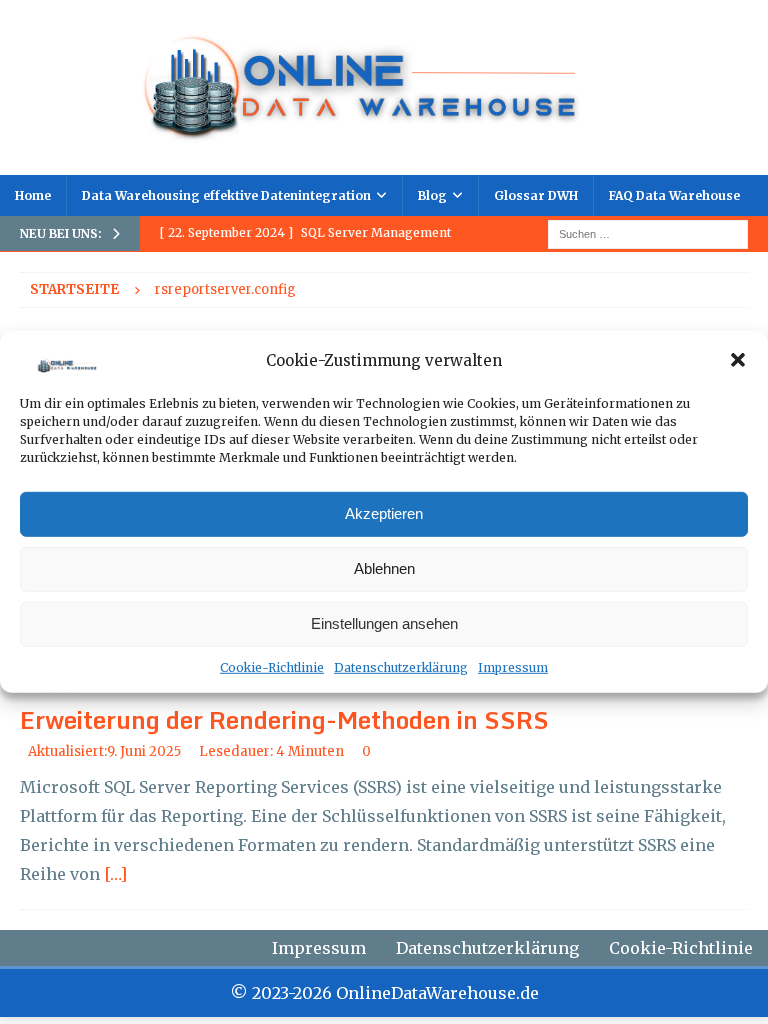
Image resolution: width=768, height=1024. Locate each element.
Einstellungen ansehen (384, 623)
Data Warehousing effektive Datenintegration (226, 195)
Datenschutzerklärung (401, 667)
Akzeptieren (384, 513)
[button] (738, 360)
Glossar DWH (536, 195)
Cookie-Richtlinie (272, 667)
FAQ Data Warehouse (674, 195)
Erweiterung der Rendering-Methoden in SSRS (284, 719)
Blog (432, 195)
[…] (115, 874)
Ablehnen (384, 568)
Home (33, 195)
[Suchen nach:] (648, 233)
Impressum (513, 667)
